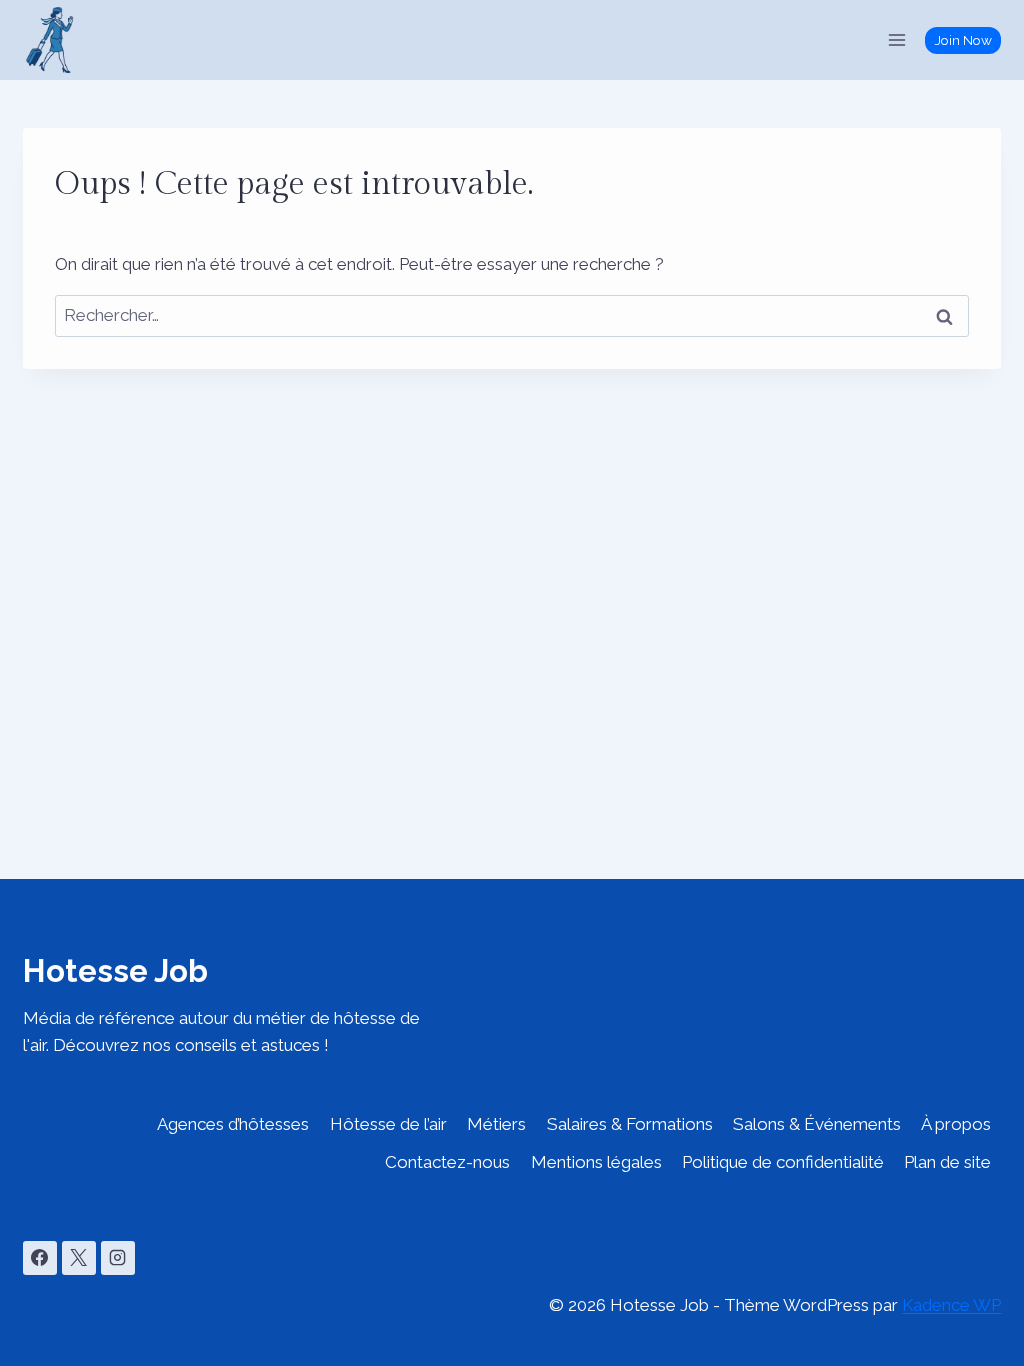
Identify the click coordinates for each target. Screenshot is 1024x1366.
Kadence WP (951, 1305)
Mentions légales (596, 1162)
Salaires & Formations (630, 1124)
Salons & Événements (817, 1124)
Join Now (963, 40)
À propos (956, 1124)
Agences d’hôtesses (233, 1124)
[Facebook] (40, 1258)
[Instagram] (118, 1258)
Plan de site (947, 1162)
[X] (79, 1258)
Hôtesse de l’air (388, 1124)
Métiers (496, 1124)
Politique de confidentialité (783, 1162)
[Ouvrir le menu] (897, 39)
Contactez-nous (447, 1162)
